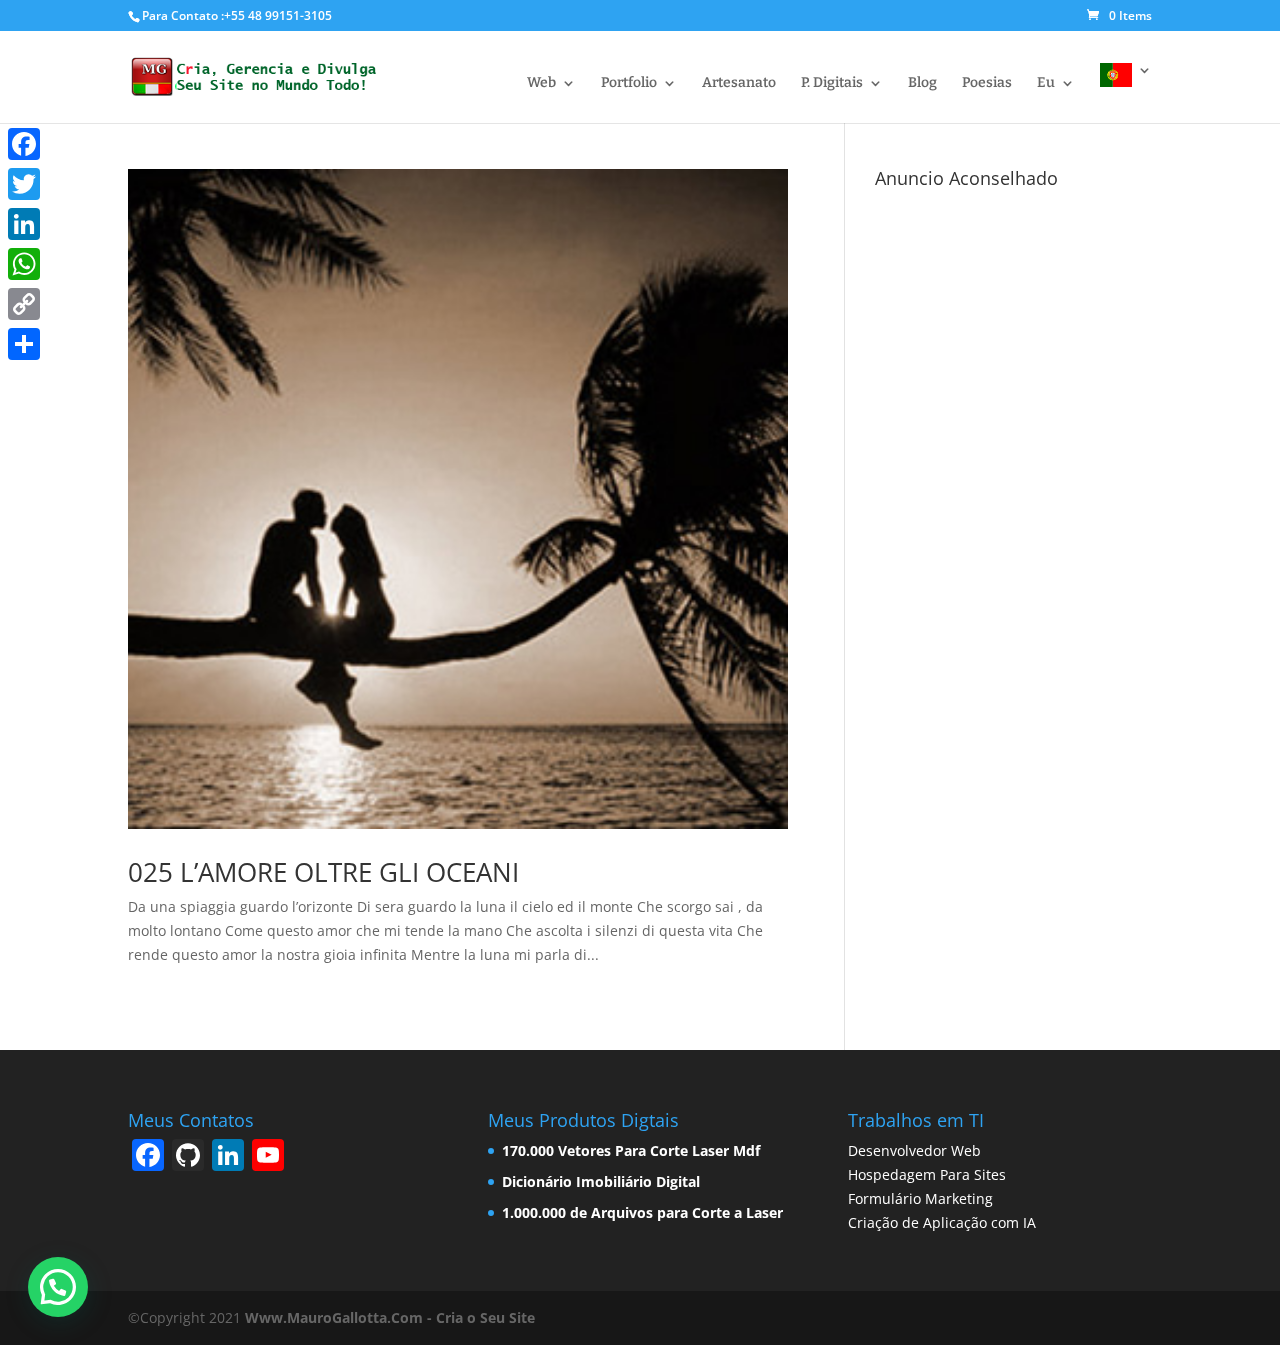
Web (541, 83)
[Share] (24, 344)
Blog (922, 83)
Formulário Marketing (920, 1198)
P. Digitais (832, 83)
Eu (1046, 83)
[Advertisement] (1013, 497)
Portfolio (629, 83)
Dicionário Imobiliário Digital (601, 1181)
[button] (58, 1287)
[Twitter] (24, 184)
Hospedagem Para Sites (927, 1174)
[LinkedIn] (24, 224)
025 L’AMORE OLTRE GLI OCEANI (323, 872)
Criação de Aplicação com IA (942, 1222)
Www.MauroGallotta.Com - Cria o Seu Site (388, 1317)
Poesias (987, 83)
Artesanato (739, 83)
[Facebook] (24, 144)
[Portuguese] (1126, 93)
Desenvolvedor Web (914, 1150)
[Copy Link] (24, 304)
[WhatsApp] (24, 264)
